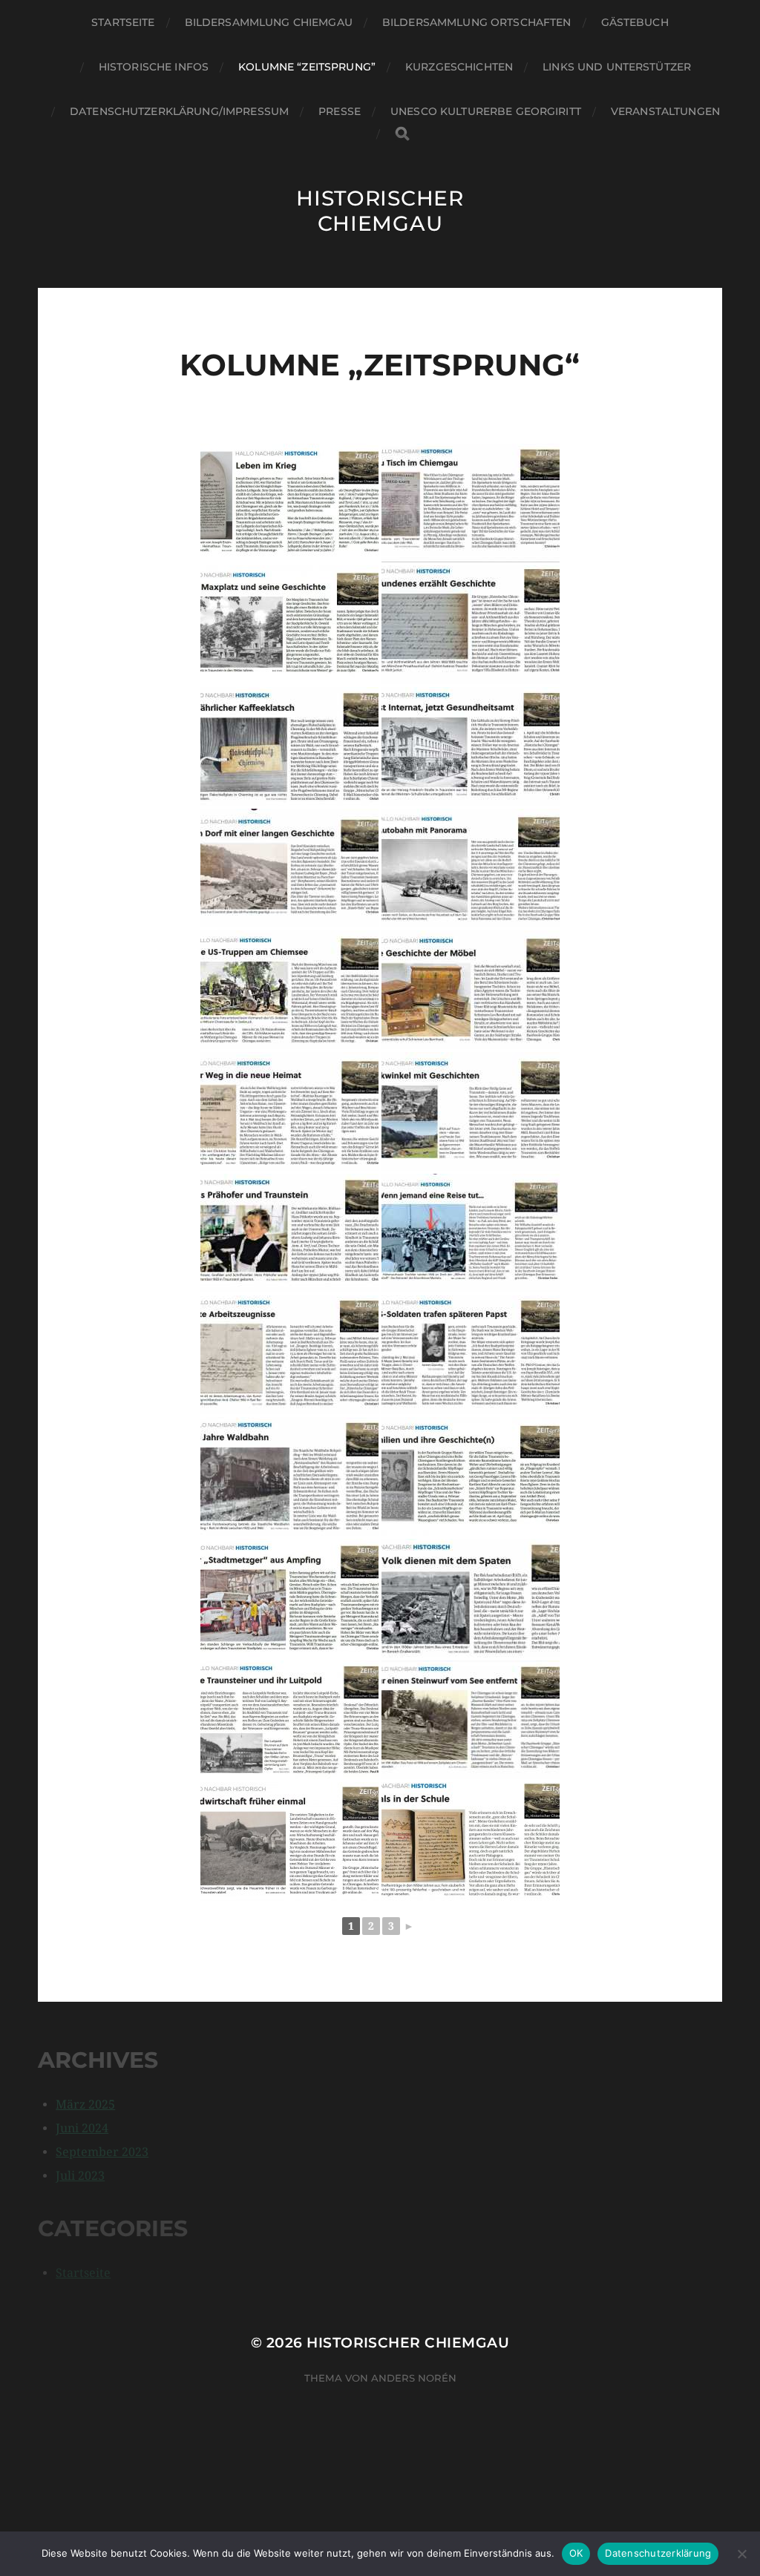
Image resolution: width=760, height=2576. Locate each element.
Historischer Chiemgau (380, 211)
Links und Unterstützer (617, 67)
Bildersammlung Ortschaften (477, 22)
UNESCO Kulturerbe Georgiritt (486, 111)
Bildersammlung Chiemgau (269, 22)
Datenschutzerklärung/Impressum (179, 111)
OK (576, 2553)
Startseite (123, 22)
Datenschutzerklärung (658, 2553)
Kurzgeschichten (459, 67)
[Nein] (741, 2554)
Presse (340, 111)
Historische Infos (154, 67)
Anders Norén (414, 2378)
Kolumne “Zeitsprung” (307, 67)
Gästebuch (635, 22)
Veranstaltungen (665, 111)
